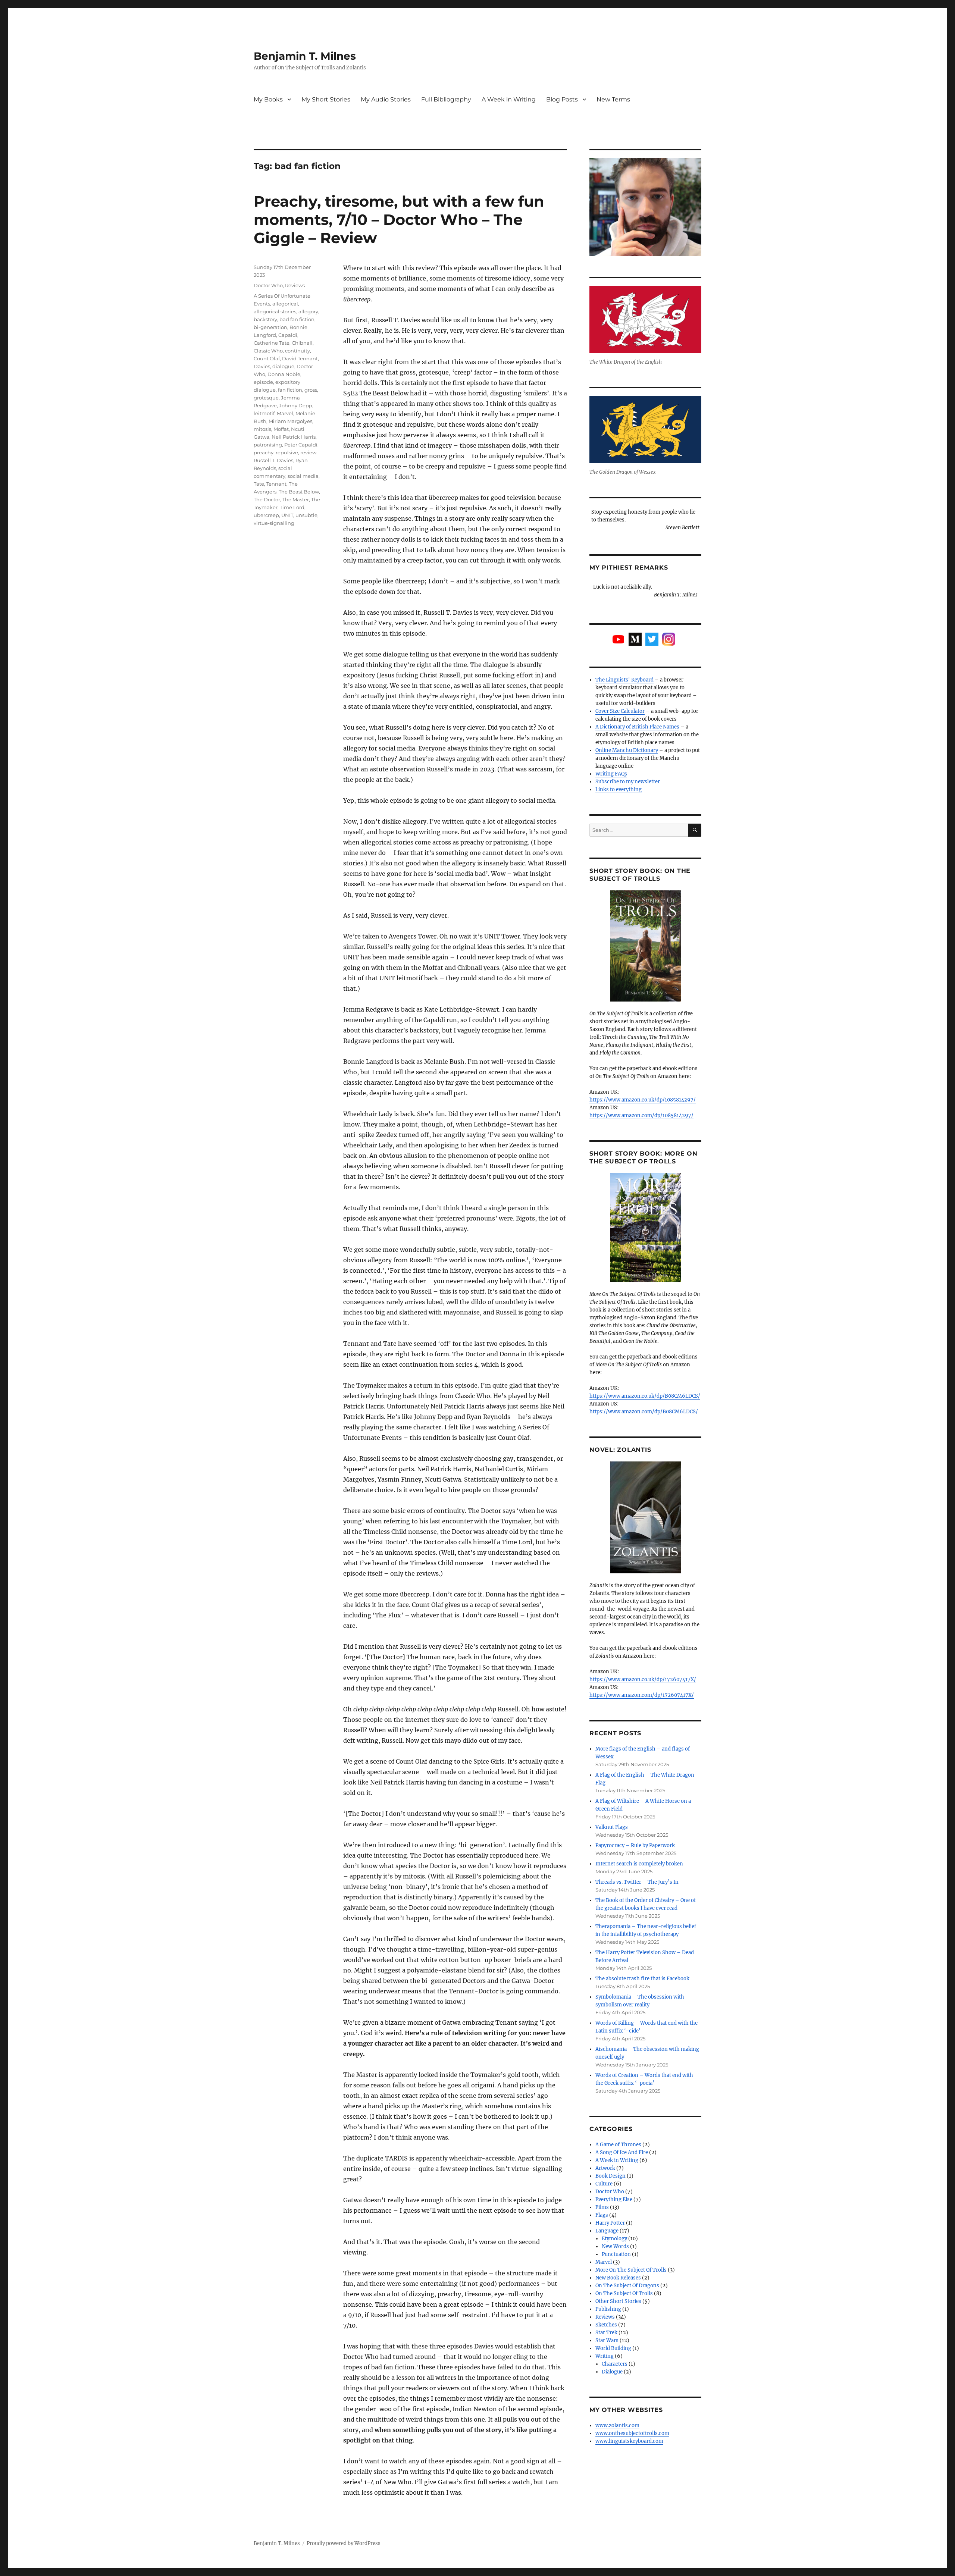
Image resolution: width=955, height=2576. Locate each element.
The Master (296, 499)
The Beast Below (299, 492)
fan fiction (290, 390)
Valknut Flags (612, 1827)
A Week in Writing (509, 99)
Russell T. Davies (273, 460)
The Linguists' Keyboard (624, 680)
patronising (268, 445)
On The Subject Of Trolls (624, 2293)
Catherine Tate (272, 343)
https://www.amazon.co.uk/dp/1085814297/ (643, 1100)
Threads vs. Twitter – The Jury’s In (637, 1882)
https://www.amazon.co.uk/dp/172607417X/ (643, 1679)
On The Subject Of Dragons (627, 2286)
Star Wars (607, 2340)
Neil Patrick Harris (294, 437)
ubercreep (266, 515)
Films (602, 2207)
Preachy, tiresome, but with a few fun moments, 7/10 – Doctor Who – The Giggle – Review (399, 220)
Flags (602, 2215)
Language (607, 2231)
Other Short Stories (618, 2301)
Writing (605, 2356)
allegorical (285, 304)
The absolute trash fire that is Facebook (642, 1979)
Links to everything (619, 789)
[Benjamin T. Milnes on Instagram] (669, 639)
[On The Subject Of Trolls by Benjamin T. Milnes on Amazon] (645, 946)
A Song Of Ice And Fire (622, 2152)
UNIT (287, 515)
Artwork (605, 2168)
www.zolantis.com (617, 2425)
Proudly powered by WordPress (344, 2543)
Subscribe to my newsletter (628, 782)
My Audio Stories (386, 99)
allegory (308, 311)
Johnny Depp (296, 405)
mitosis (262, 429)
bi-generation (270, 327)
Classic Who (268, 351)
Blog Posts (562, 99)
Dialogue (612, 2372)
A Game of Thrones (618, 2145)
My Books (268, 99)
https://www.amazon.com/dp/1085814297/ (641, 1115)
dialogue (283, 366)
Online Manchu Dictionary (627, 750)
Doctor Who (268, 285)
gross (311, 390)
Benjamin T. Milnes (305, 56)
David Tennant (300, 358)
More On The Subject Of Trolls (631, 2270)
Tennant (276, 484)
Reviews (295, 285)
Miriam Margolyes (290, 421)
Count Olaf (267, 358)
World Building (613, 2348)
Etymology (614, 2239)
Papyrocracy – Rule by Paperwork (635, 1845)
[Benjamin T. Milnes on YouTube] (618, 639)
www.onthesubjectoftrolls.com (632, 2433)
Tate (259, 484)
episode (263, 382)
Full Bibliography (446, 99)
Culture (604, 2184)
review (308, 452)
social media (303, 476)
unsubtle (306, 515)
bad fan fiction (297, 319)
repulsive (287, 452)
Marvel (285, 413)
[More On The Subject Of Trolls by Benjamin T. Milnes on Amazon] (645, 1228)
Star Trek (606, 2333)
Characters (615, 2364)
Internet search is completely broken (639, 1864)
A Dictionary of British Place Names (637, 727)
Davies (262, 366)
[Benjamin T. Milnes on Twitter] (652, 639)
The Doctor (267, 499)
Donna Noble (284, 374)
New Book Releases (618, 2278)
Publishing (608, 2309)
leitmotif (264, 413)
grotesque (266, 398)
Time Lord (292, 507)
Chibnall (302, 343)
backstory (265, 319)
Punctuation (616, 2254)
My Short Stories (326, 99)
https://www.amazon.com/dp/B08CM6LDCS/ (644, 1412)
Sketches (606, 2325)
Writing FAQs (611, 774)
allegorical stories (275, 311)
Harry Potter (610, 2223)
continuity (298, 351)
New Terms (613, 99)
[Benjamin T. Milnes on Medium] (635, 639)
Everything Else (614, 2199)
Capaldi (288, 335)
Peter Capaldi (301, 445)
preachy (264, 452)
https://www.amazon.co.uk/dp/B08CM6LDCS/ (645, 1396)
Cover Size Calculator (620, 711)
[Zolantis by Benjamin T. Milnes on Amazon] (645, 1517)
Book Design (610, 2176)
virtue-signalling (274, 523)
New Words (615, 2246)
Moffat (281, 429)
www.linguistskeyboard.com (629, 2441)
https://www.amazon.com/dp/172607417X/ (642, 1695)
